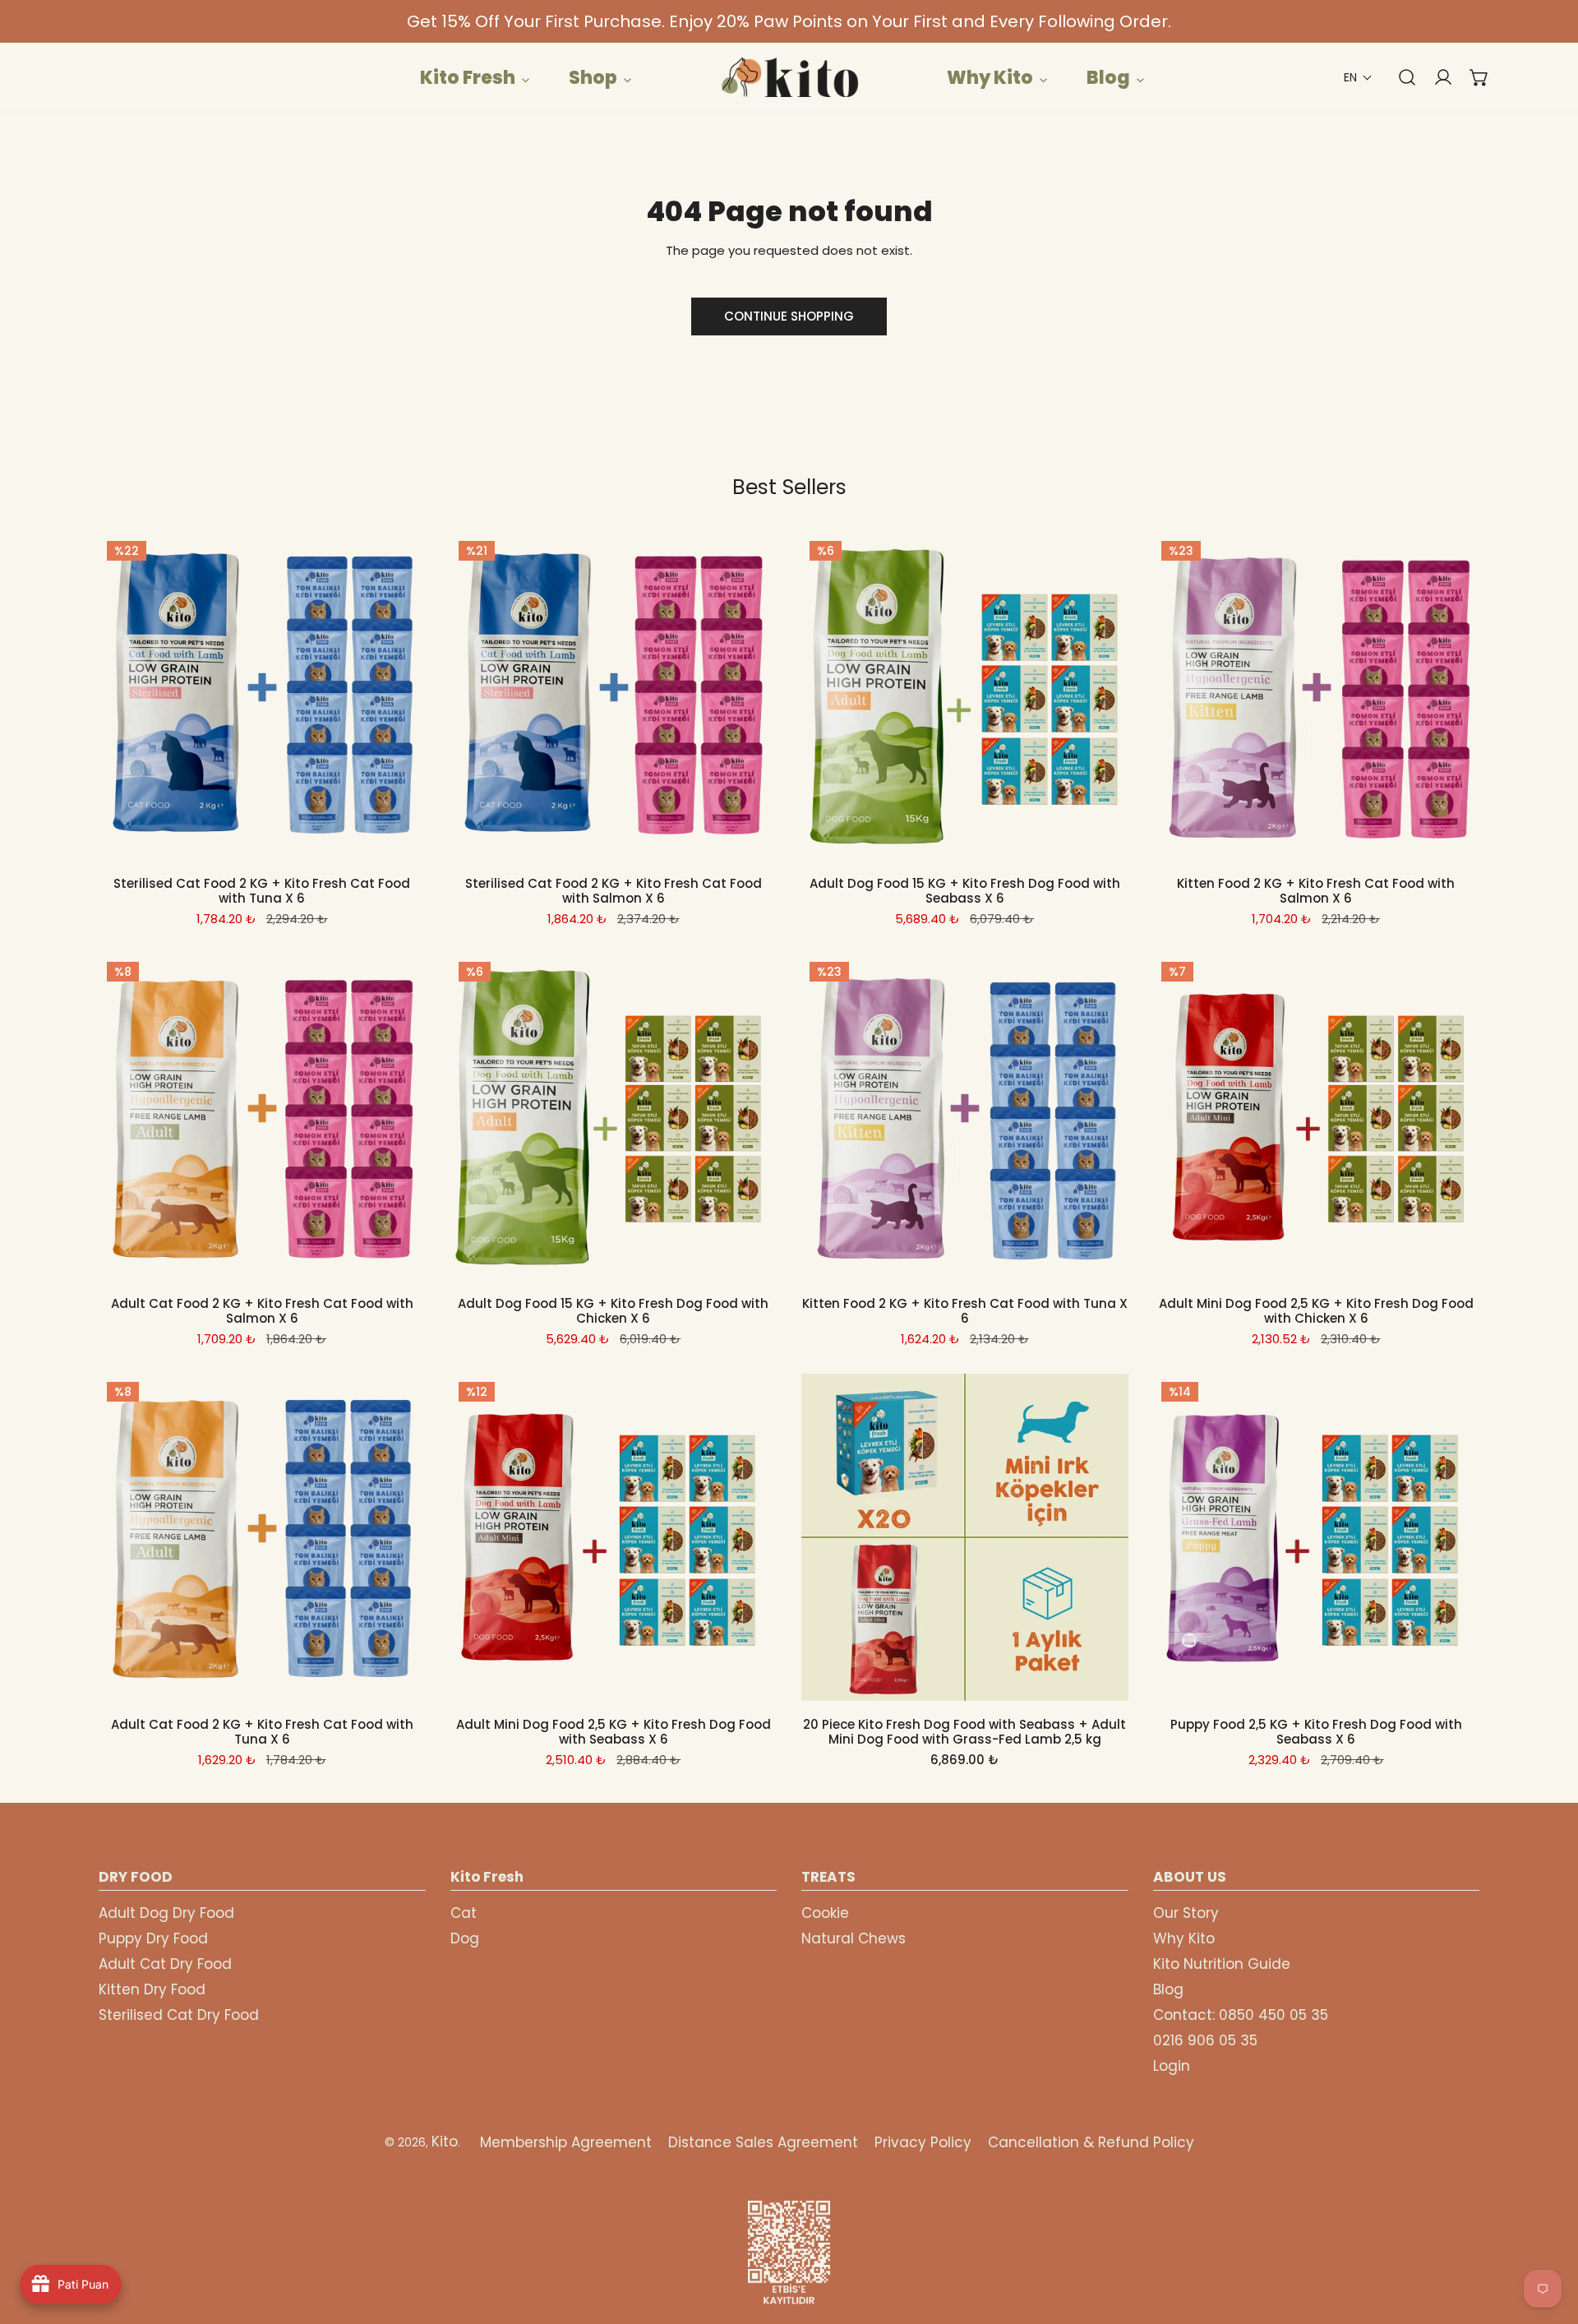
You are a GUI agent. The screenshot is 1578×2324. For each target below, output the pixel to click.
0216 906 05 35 (1205, 2040)
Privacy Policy (923, 2142)
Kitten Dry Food (152, 1989)
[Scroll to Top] (1548, 2237)
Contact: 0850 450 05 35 (1241, 2015)
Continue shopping (789, 316)
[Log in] (1435, 77)
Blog (1168, 1989)
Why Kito (1184, 1938)
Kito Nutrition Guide (1222, 1964)
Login (1172, 2066)
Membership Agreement (566, 2142)
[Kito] (789, 77)
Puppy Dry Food (153, 1938)
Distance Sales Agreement (763, 2142)
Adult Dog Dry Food (166, 1913)
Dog (465, 1938)
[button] (1358, 78)
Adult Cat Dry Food (165, 1964)
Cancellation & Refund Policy (1091, 2142)
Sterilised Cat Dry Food (179, 2015)
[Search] (1399, 77)
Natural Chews (854, 1938)
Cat (464, 1913)
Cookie (825, 1913)
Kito (445, 2141)
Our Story (1186, 1913)
